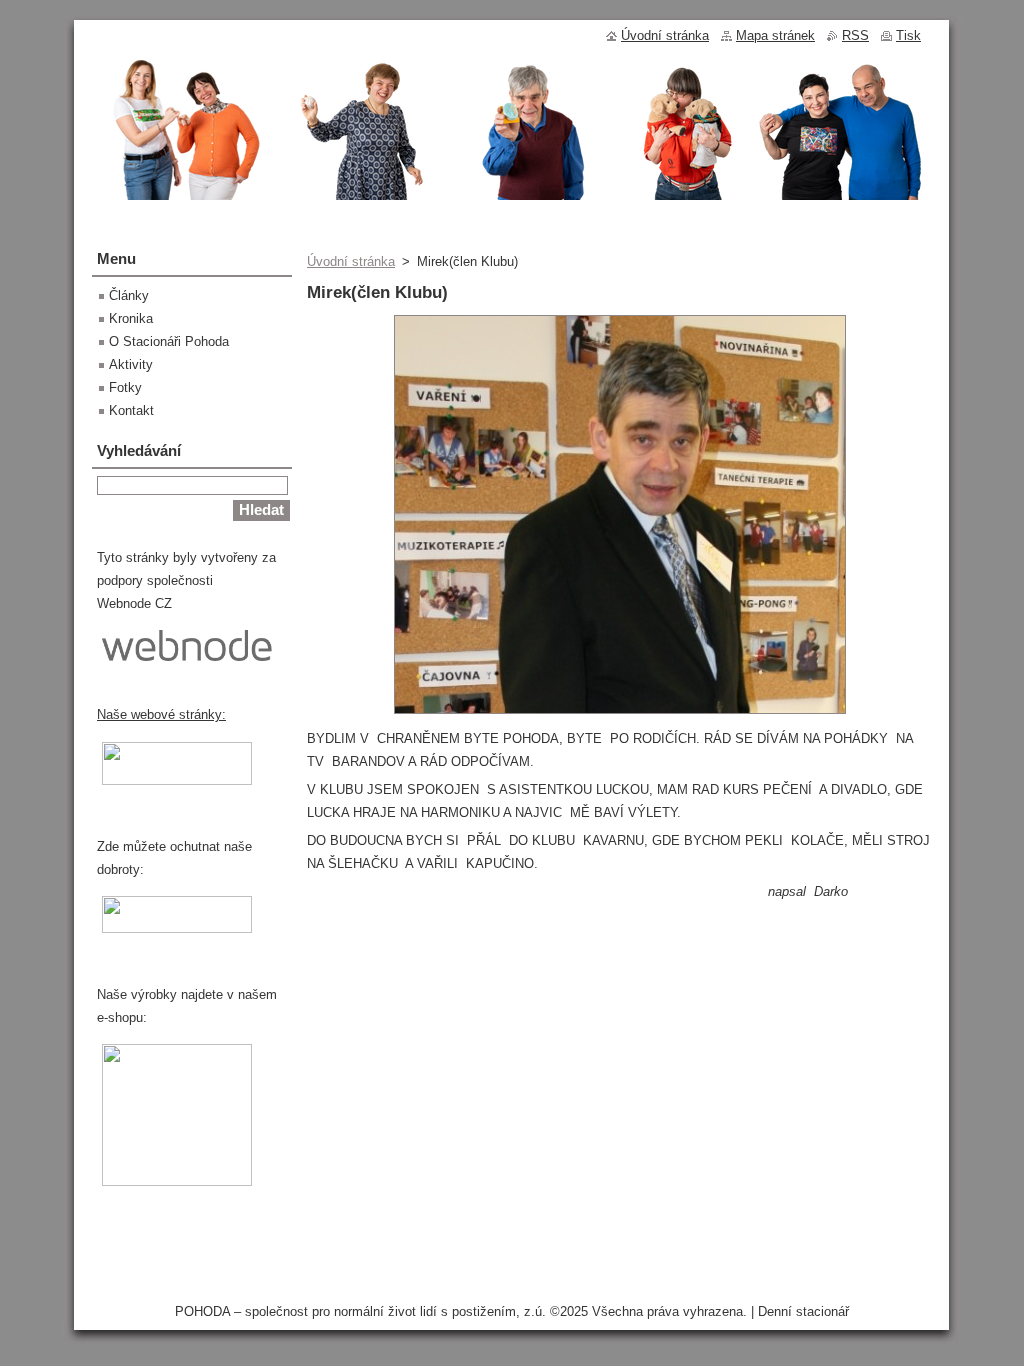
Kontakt (131, 410)
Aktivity (131, 364)
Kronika (131, 318)
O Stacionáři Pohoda (169, 341)
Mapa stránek (775, 35)
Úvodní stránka (351, 261)
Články (129, 295)
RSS (855, 35)
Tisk (908, 35)
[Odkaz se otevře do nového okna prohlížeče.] (620, 714)
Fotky (125, 387)
